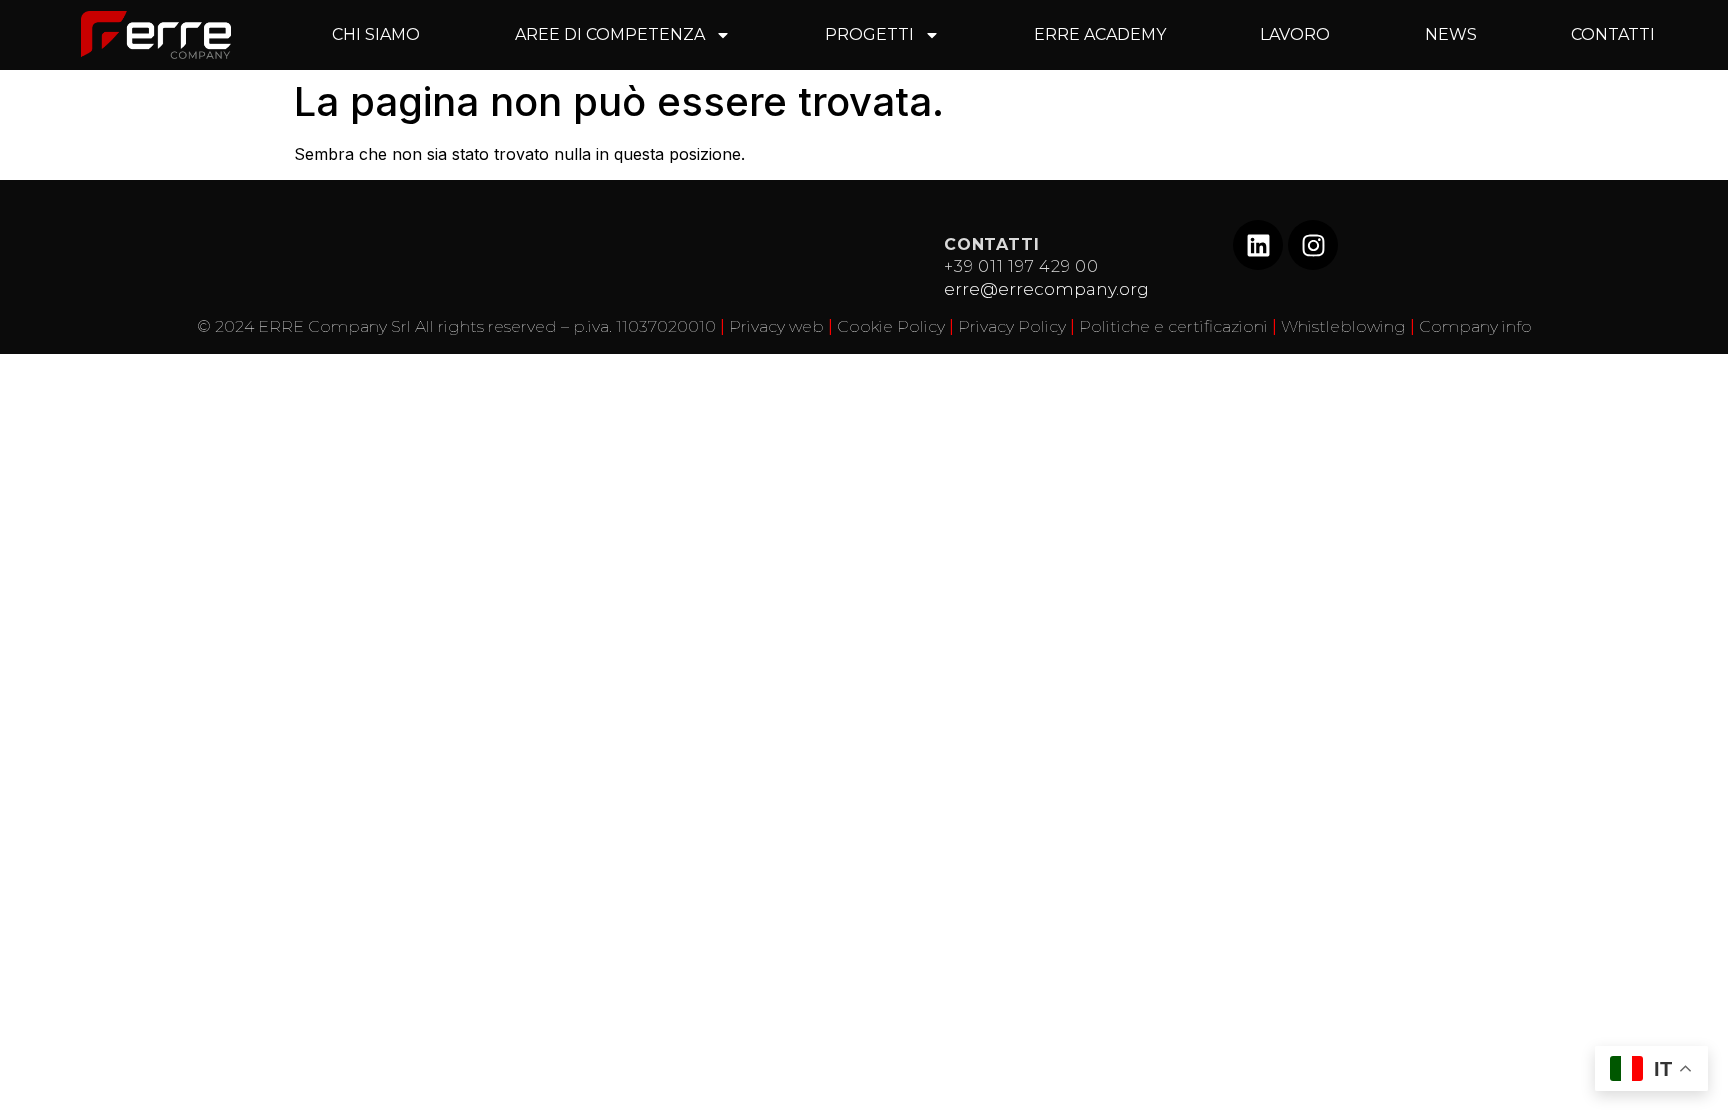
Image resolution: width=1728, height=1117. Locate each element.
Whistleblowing (1343, 326)
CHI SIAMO (376, 34)
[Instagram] (1313, 245)
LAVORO (1295, 34)
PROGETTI (869, 34)
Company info (1475, 326)
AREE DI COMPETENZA (610, 34)
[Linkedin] (1258, 245)
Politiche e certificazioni (1173, 326)
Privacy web (776, 326)
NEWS (1451, 34)
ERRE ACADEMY (1100, 34)
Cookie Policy (891, 326)
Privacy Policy (1012, 326)
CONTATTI (1613, 34)
